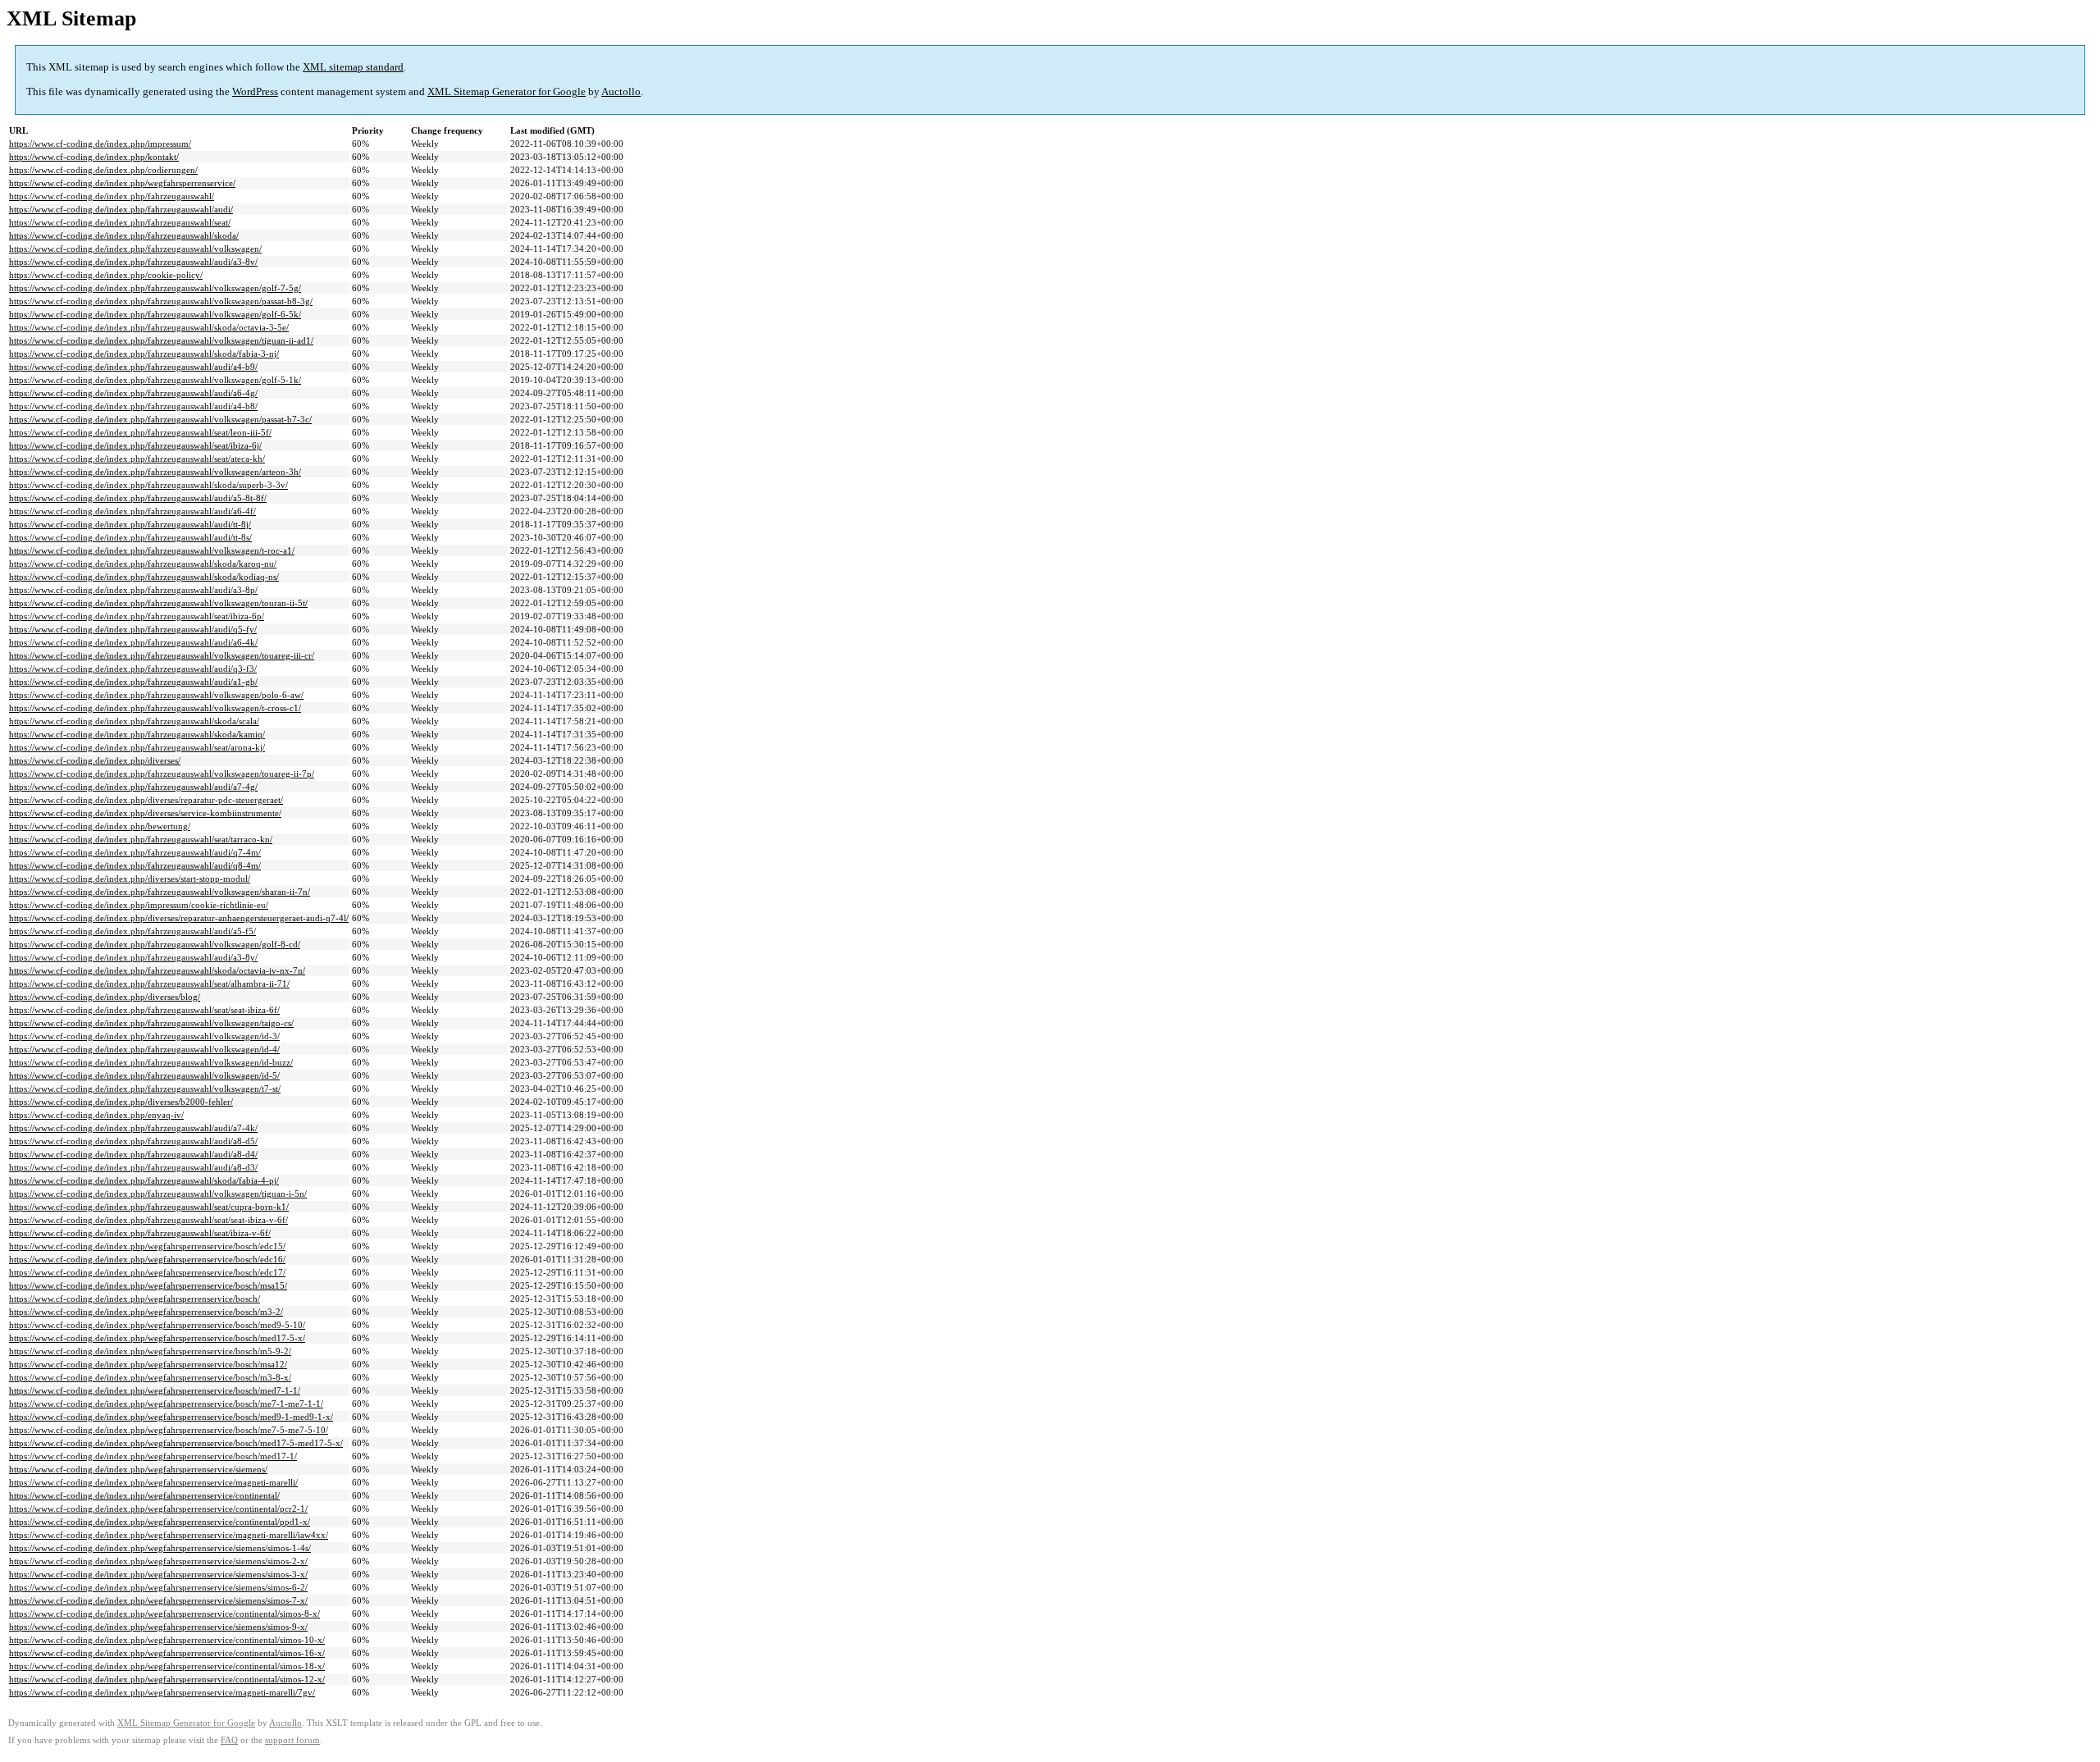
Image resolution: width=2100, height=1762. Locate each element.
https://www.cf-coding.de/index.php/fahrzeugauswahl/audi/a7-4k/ (133, 1128)
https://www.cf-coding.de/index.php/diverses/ (95, 760)
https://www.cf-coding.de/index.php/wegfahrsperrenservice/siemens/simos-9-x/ (158, 1627)
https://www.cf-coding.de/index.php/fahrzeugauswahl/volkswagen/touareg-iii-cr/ (162, 655)
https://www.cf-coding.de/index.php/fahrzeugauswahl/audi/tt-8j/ (130, 524)
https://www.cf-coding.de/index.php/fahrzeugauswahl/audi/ (121, 209)
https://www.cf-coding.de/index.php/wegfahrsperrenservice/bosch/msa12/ (148, 1364)
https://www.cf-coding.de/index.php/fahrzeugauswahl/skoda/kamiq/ (137, 734)
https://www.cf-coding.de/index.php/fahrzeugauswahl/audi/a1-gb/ (133, 682)
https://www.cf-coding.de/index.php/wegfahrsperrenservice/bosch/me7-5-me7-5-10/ (169, 1430)
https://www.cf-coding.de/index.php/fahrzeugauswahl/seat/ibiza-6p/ (137, 616)
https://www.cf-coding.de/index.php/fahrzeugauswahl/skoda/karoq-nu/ (143, 564)
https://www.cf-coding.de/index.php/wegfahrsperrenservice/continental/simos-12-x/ (167, 1679)
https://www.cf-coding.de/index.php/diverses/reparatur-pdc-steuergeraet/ (146, 800)
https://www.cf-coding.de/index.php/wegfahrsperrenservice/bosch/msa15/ (148, 1285)
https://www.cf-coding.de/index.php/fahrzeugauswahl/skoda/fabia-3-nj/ (144, 354)
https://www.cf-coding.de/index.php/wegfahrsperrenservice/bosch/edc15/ (147, 1246)
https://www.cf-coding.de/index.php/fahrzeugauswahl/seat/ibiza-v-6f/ (140, 1233)
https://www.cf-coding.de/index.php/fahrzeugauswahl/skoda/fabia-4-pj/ (144, 1180)
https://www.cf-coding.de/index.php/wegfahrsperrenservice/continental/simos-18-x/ (167, 1666)
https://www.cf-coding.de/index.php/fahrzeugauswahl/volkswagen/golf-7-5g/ (155, 288)
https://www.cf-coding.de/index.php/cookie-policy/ (106, 275)
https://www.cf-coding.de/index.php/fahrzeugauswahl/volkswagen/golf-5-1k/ (155, 380)
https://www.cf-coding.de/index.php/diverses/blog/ (105, 997)
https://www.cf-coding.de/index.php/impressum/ (100, 144)
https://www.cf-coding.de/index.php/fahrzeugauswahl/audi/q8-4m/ (135, 865)
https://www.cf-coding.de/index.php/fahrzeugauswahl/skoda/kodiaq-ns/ (144, 577)
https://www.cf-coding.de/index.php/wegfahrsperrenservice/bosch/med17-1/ (153, 1456)
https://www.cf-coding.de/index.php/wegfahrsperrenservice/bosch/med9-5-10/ (157, 1325)
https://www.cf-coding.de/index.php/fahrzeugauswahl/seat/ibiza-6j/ (135, 445)
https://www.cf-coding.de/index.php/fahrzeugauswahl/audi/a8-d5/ (133, 1141)
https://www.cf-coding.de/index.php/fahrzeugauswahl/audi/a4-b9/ (133, 367)
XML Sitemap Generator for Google (507, 91)
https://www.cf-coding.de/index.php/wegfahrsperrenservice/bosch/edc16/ (147, 1259)
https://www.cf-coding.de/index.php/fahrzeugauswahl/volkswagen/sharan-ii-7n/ (160, 892)
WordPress (255, 91)
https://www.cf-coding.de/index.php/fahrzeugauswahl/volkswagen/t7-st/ (145, 1089)
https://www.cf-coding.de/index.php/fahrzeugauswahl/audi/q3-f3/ (133, 669)
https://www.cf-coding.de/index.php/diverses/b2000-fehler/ (121, 1102)
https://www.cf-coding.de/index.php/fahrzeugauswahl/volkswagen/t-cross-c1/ (155, 708)
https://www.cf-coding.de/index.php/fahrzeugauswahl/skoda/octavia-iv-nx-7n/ (157, 970)
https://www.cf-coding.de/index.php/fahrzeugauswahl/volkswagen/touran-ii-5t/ (158, 603)
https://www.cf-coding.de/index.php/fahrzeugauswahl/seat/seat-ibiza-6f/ (144, 1010)
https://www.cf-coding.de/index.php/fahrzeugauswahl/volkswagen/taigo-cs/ (151, 1023)
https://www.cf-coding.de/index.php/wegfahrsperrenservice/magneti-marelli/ (153, 1482)
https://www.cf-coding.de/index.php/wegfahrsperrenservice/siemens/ (138, 1469)
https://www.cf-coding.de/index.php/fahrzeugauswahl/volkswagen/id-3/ (144, 1036)
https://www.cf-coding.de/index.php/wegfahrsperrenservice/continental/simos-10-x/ (167, 1640)
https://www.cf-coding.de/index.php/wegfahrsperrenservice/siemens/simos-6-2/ (158, 1587)
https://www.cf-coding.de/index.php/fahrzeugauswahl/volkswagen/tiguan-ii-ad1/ (161, 340)
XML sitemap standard (353, 67)
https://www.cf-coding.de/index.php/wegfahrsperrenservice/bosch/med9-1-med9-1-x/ (171, 1417)
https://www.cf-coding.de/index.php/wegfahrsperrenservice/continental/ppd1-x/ (160, 1522)
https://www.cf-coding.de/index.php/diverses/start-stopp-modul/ (130, 879)
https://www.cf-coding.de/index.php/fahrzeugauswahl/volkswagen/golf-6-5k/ (155, 314)
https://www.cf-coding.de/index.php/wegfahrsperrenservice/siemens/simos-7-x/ (158, 1600)
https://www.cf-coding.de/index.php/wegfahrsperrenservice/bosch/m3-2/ (146, 1312)
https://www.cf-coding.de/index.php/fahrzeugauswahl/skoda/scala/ (134, 721)
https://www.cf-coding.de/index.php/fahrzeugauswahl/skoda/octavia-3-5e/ (149, 327)
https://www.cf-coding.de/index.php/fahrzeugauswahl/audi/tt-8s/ (130, 537)
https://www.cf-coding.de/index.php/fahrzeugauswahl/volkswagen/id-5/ (144, 1075)
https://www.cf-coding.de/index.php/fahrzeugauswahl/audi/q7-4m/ (135, 852)
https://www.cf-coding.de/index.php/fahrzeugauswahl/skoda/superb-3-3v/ (148, 485)
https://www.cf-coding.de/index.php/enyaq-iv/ (96, 1115)
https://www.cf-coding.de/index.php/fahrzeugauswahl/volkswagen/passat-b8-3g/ (161, 301)
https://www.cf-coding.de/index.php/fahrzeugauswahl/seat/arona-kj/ (137, 747)
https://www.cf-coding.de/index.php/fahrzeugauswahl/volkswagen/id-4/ (144, 1049)
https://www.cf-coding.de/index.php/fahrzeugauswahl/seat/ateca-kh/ (137, 459)
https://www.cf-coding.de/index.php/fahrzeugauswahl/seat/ (120, 222)
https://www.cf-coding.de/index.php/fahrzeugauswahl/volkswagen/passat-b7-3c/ (160, 419)
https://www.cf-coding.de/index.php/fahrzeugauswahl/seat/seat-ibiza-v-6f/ (148, 1220)
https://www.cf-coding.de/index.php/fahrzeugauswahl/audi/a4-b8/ (133, 406)
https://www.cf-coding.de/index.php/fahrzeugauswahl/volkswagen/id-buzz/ (151, 1062)
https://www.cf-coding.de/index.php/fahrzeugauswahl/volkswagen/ (135, 249)
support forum (292, 1740)
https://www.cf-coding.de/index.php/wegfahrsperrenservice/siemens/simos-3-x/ (158, 1574)
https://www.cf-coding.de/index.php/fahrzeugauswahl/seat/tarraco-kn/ (141, 839)
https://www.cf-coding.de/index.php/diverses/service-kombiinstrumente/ (145, 813)
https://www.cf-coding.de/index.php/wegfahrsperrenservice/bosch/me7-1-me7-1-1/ (166, 1404)
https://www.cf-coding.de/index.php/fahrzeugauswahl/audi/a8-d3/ (133, 1167)
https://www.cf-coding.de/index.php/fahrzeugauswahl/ (112, 196)
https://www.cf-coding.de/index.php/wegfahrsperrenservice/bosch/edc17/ (147, 1272)
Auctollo (621, 91)
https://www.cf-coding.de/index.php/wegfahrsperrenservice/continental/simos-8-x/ (164, 1614)
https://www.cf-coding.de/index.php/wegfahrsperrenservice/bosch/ (135, 1299)
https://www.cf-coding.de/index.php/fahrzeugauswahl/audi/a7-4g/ (133, 787)
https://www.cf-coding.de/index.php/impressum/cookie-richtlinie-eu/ (139, 905)
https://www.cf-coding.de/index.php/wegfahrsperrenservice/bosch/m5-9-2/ (150, 1351)
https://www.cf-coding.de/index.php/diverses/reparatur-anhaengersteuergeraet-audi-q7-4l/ (179, 918)
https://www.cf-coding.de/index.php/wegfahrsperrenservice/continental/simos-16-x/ (167, 1653)
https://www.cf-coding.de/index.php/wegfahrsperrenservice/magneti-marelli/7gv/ (162, 1692)
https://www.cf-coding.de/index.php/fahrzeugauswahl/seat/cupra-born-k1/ (149, 1207)
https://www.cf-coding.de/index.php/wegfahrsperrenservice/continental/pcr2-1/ (158, 1509)
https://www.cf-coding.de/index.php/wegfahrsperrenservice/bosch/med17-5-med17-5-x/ (176, 1443)
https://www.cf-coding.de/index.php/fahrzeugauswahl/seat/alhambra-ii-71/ (149, 984)
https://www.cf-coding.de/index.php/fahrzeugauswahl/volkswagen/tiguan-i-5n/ (158, 1194)
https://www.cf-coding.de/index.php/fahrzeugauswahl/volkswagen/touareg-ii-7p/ (162, 774)
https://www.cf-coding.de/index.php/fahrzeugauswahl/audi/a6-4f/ (132, 511)
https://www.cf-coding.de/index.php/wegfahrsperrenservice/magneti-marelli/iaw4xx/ (169, 1535)
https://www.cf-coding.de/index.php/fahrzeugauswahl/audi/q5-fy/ (133, 629)
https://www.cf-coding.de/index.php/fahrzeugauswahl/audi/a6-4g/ (133, 393)
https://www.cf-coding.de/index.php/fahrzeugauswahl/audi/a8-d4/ (133, 1154)
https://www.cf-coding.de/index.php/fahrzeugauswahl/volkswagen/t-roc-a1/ (152, 550)
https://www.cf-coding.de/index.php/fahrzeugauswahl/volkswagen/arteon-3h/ (155, 472)
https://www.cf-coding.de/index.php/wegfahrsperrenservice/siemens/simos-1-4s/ (160, 1548)
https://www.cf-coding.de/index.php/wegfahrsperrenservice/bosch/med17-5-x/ (157, 1338)
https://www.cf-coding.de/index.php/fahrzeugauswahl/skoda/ (124, 235)
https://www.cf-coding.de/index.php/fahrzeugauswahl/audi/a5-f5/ (132, 931)
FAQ (229, 1740)
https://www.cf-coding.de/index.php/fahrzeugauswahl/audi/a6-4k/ (133, 642)
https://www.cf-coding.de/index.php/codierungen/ (103, 170)
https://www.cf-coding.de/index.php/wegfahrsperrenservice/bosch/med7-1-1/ (155, 1390)
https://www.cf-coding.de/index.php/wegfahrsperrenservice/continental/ (144, 1495)
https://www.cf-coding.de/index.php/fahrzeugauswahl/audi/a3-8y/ (133, 957)
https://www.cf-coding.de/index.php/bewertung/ (100, 826)
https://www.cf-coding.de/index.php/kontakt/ (94, 157)
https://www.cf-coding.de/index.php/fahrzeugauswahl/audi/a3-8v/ (133, 262)
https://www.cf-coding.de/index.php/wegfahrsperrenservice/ (122, 183)
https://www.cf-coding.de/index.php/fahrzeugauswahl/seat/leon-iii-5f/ (140, 432)
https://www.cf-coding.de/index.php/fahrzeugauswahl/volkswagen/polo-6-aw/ (156, 695)
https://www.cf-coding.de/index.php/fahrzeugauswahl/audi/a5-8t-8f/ (138, 498)
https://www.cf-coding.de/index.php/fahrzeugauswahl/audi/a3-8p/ (133, 590)
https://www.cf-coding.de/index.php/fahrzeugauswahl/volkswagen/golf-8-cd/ (155, 944)
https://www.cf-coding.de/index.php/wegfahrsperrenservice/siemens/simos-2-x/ (158, 1561)
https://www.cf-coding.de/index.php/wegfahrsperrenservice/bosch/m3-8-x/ (150, 1377)
